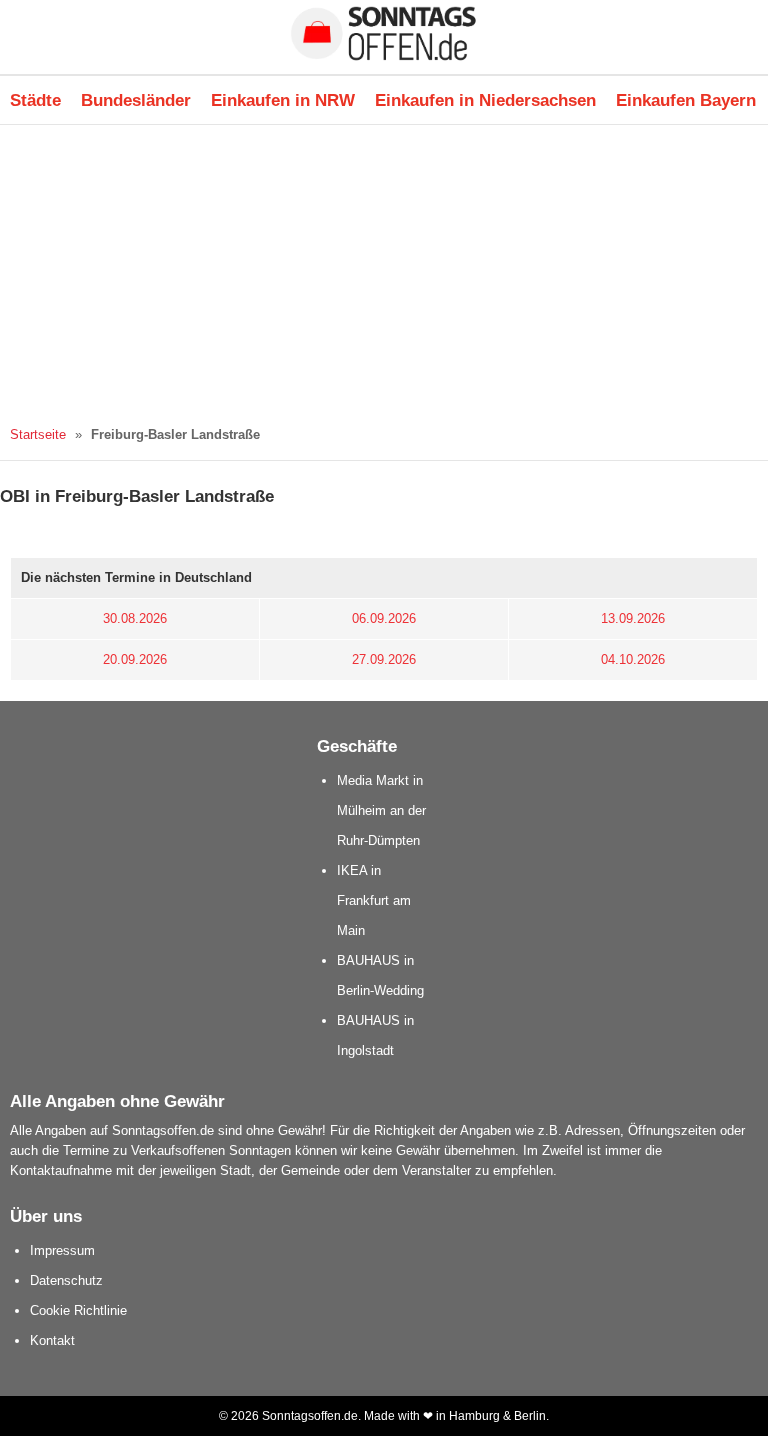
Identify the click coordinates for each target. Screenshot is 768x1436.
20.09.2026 (135, 659)
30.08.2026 (135, 618)
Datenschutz (66, 1280)
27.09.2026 (384, 659)
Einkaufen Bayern (686, 100)
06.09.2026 (384, 618)
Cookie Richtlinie (78, 1310)
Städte (35, 100)
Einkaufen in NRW (283, 100)
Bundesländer (136, 100)
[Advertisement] (384, 275)
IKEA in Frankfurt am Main (374, 900)
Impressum (62, 1250)
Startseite (38, 434)
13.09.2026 (633, 618)
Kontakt (52, 1340)
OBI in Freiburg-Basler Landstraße (137, 496)
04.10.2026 (633, 659)
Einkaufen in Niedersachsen (485, 100)
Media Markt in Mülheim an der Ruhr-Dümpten (381, 810)
